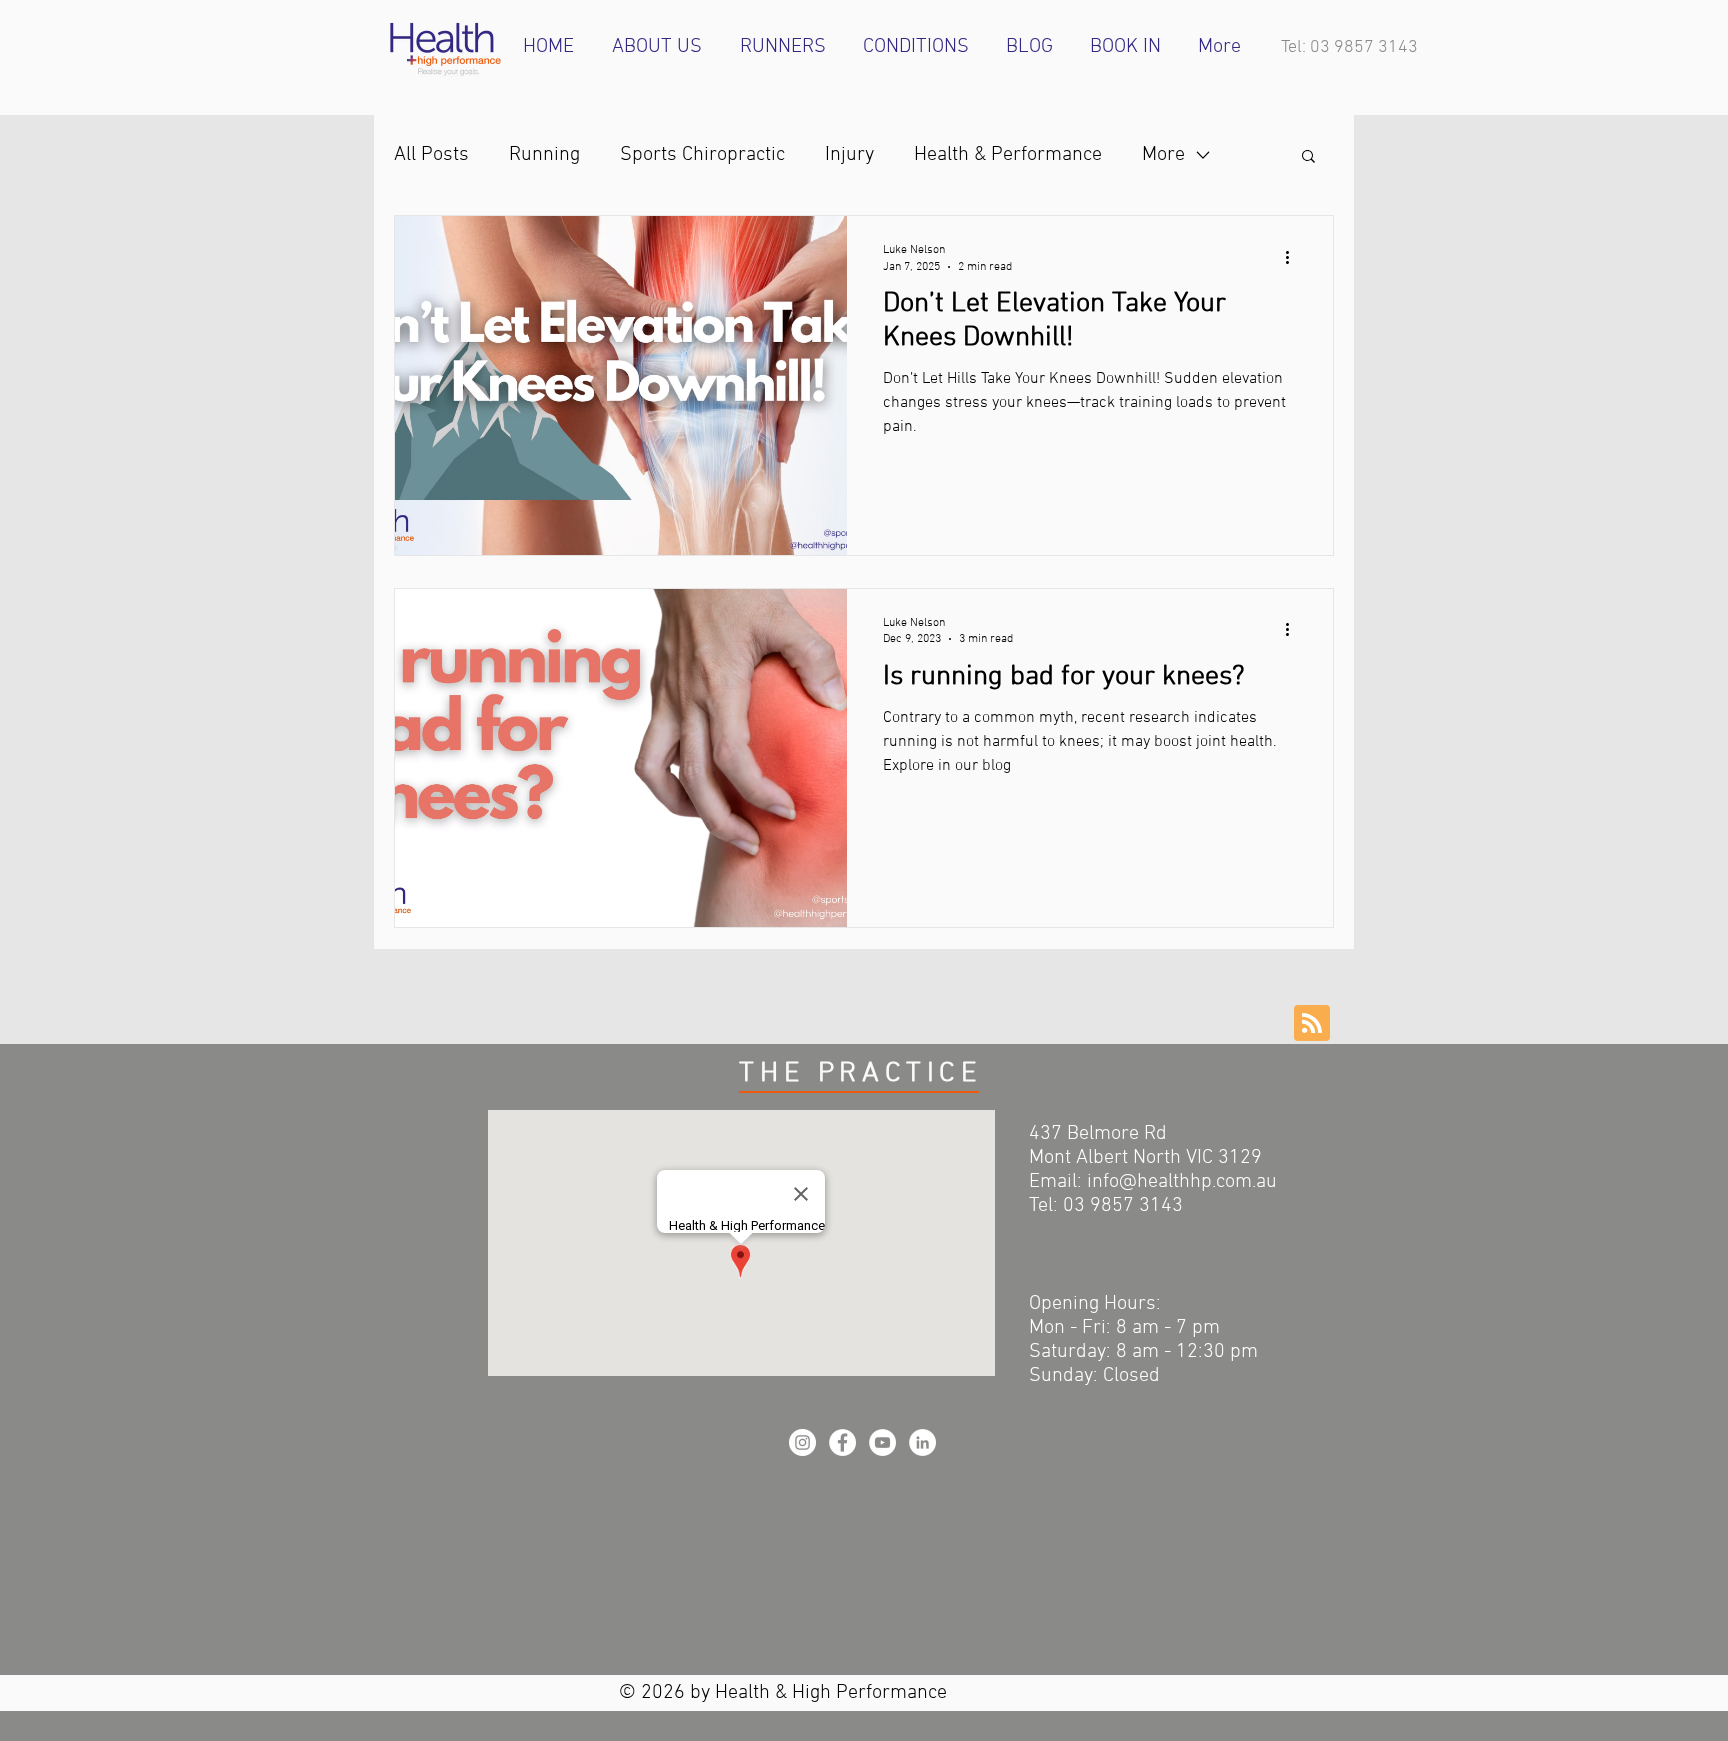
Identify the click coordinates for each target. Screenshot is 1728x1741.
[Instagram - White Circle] (802, 1442)
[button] (1308, 157)
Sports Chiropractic (702, 155)
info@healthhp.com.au (1182, 1182)
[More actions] (1294, 257)
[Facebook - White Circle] (842, 1442)
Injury (849, 155)
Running (544, 155)
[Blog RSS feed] (1312, 1024)
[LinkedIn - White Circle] (922, 1442)
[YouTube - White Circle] (882, 1442)
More (1163, 155)
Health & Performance (1008, 155)
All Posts (431, 155)
